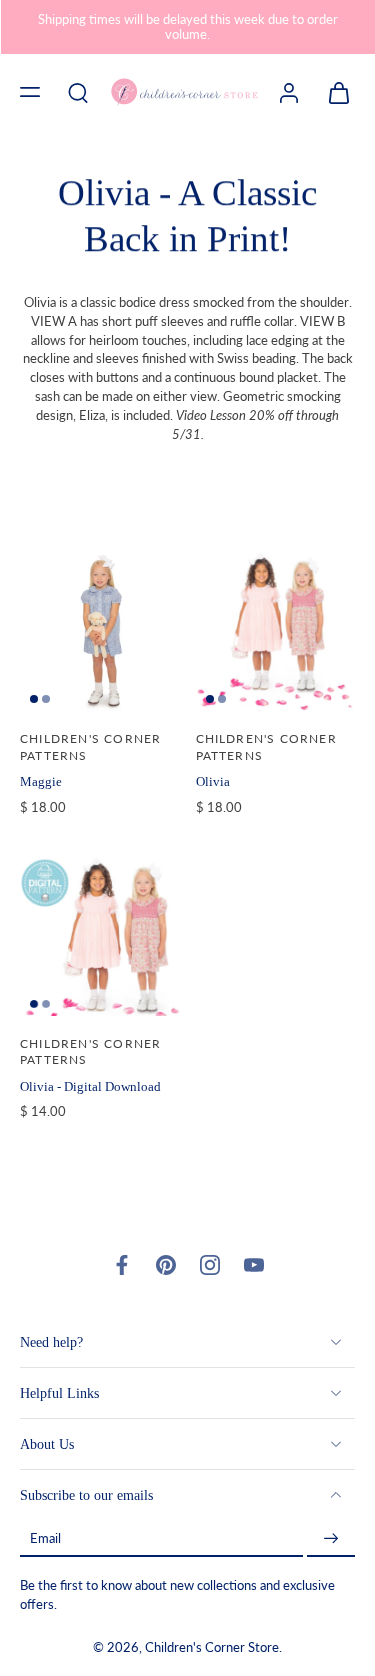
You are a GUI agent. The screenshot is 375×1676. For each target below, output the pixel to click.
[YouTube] (254, 1265)
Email (45, 1538)
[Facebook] (122, 1265)
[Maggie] (100, 632)
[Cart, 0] (333, 92)
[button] (30, 92)
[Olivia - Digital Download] (100, 936)
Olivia (213, 781)
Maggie (41, 781)
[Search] (78, 92)
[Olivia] (276, 632)
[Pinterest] (166, 1265)
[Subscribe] (331, 1538)
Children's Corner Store (212, 1647)
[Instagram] (210, 1265)
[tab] (34, 699)
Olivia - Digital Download (90, 1086)
